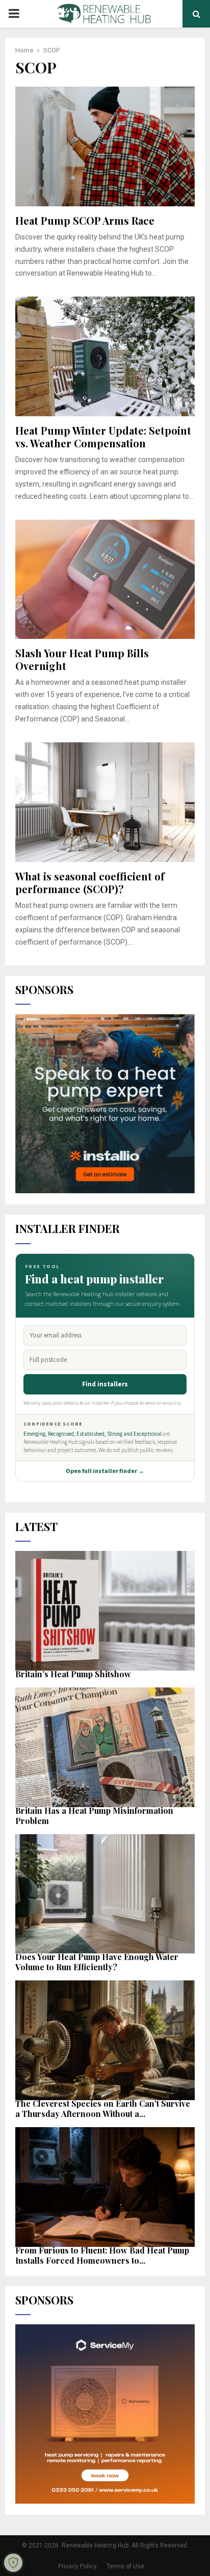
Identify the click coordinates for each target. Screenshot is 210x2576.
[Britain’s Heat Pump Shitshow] (105, 1611)
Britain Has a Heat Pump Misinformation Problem (94, 1816)
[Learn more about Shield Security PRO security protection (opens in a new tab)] (13, 2563)
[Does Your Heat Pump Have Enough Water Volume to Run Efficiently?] (105, 1894)
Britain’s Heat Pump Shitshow (73, 1674)
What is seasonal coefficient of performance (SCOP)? (90, 882)
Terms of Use (125, 2566)
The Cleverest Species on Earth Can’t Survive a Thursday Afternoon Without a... (103, 2109)
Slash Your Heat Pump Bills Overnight (82, 659)
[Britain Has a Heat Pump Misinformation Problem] (105, 1747)
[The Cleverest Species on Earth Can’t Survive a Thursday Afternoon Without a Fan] (105, 2040)
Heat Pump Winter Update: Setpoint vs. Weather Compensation (103, 437)
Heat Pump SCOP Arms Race (85, 220)
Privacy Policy (77, 2566)
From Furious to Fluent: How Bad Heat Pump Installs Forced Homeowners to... (102, 2255)
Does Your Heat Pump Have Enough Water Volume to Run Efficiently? (97, 1962)
